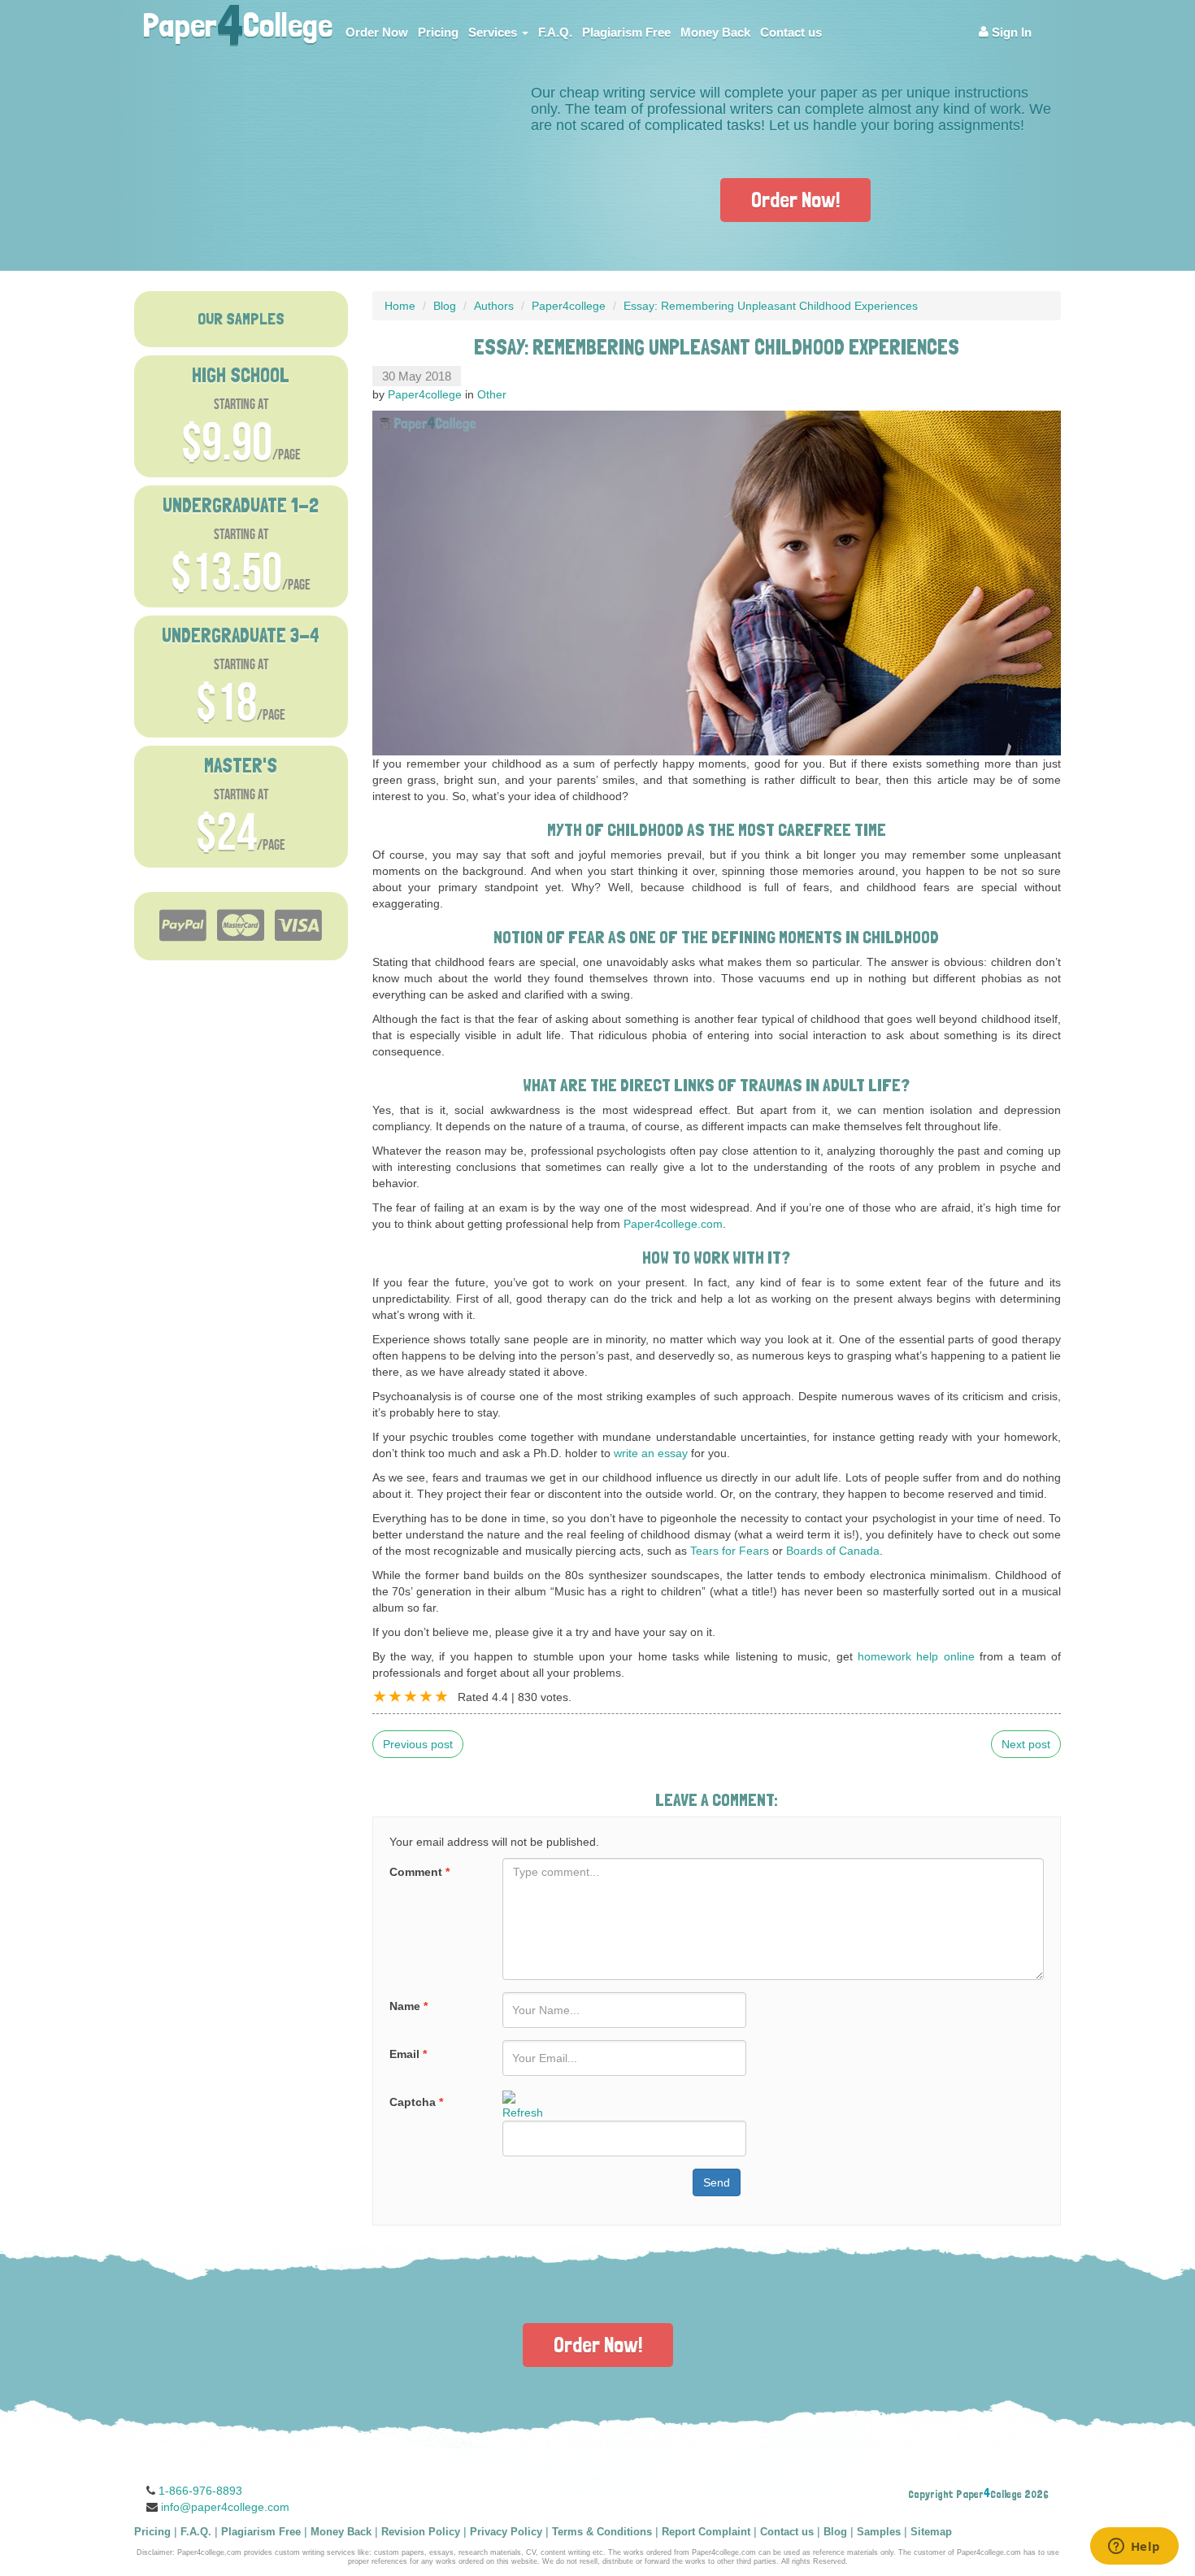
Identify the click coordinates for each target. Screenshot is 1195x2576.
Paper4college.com (673, 1224)
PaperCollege (237, 20)
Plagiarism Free (626, 32)
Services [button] (494, 32)
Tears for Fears (730, 1551)
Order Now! (795, 200)
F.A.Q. (555, 32)
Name (408, 2006)
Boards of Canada (833, 1551)
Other (492, 394)
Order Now (377, 32)
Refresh (523, 2113)
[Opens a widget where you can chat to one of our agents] (1134, 2548)
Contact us (791, 32)
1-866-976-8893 (200, 2491)
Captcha (416, 2102)
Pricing (438, 32)
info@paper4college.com (225, 2507)
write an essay (651, 1453)
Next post (1026, 1744)
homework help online (916, 1656)
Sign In (1010, 32)
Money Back (715, 32)
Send (717, 2182)
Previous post (418, 1744)
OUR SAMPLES (241, 319)
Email (408, 2054)
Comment (419, 1872)
